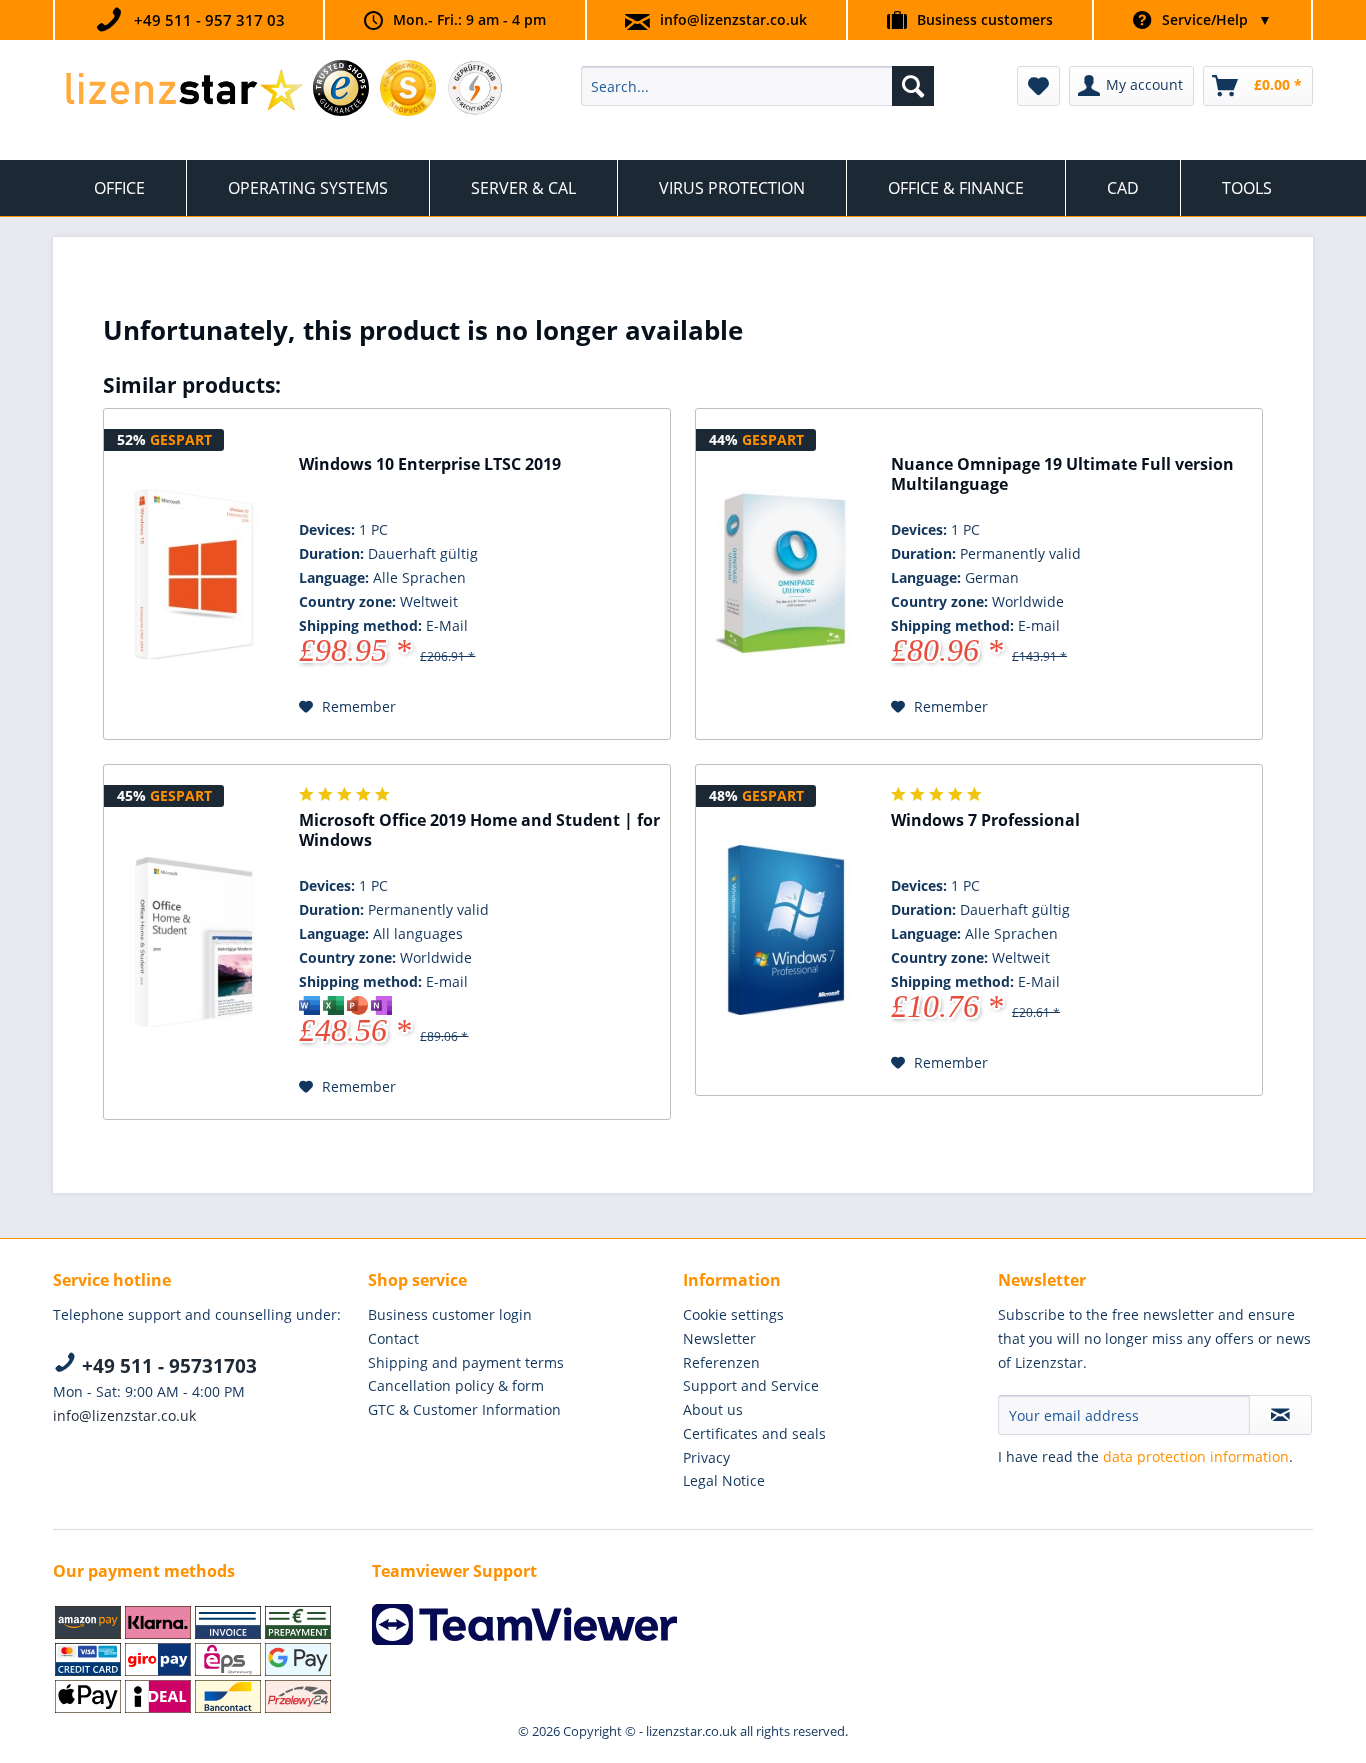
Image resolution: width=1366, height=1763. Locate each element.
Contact (393, 1338)
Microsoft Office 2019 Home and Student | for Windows (479, 830)
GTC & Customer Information (464, 1409)
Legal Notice (724, 1480)
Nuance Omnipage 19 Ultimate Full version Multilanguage (1062, 474)
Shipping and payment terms (466, 1362)
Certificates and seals (754, 1433)
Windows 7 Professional (985, 820)
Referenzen (721, 1362)
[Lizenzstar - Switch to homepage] (183, 91)
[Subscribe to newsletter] (1280, 1415)
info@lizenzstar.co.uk (733, 19)
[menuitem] (757, 86)
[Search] (913, 86)
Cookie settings (733, 1314)
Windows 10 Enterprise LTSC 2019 (430, 464)
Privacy (706, 1457)
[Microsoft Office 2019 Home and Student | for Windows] (194, 942)
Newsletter (719, 1338)
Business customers (985, 19)
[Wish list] (1038, 86)
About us (713, 1409)
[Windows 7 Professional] (786, 930)
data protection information (1196, 1456)
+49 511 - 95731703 (167, 1366)
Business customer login (450, 1314)
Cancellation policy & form (456, 1385)
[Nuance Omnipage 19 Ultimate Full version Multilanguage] (786, 574)
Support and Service (751, 1385)
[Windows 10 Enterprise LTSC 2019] (194, 574)
